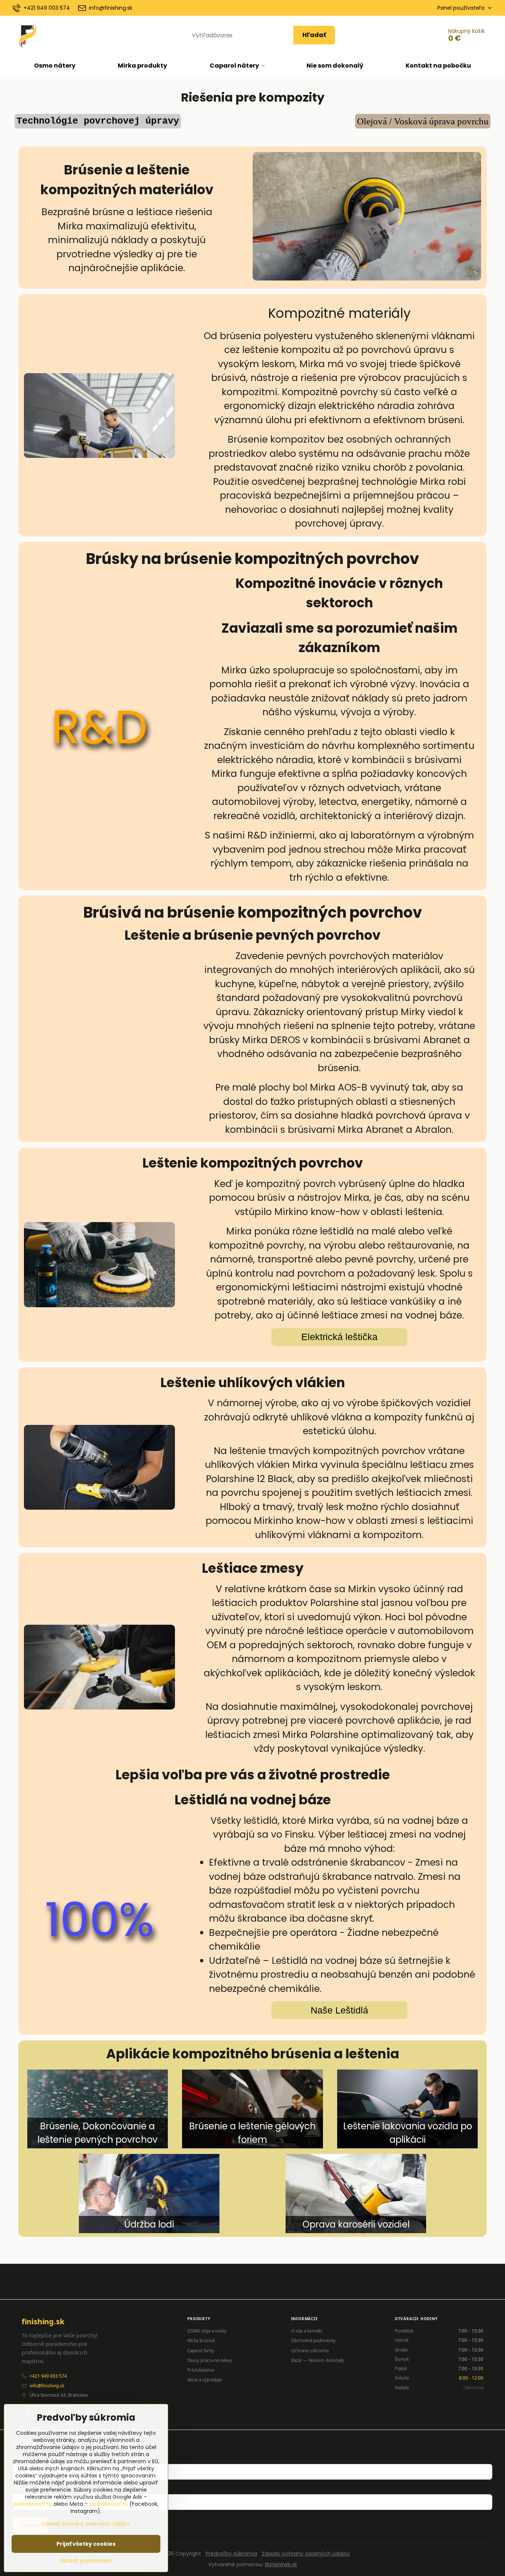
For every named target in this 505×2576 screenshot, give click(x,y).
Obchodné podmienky (313, 2341)
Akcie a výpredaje (204, 2380)
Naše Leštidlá (339, 2010)
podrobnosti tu (33, 2504)
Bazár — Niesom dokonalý (318, 2360)
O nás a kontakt (307, 2331)
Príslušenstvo (201, 2370)
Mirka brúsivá (201, 2341)
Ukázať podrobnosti (86, 2561)
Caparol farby (201, 2351)
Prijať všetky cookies (86, 2544)
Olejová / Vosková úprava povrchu (423, 121)
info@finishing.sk (47, 2386)
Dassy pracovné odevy (210, 2360)
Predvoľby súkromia (231, 2554)
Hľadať (314, 35)
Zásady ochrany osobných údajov (306, 2554)
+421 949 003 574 (48, 2376)
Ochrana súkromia (310, 2351)
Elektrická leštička (339, 1337)
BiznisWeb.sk (281, 2564)
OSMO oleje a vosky (207, 2331)
